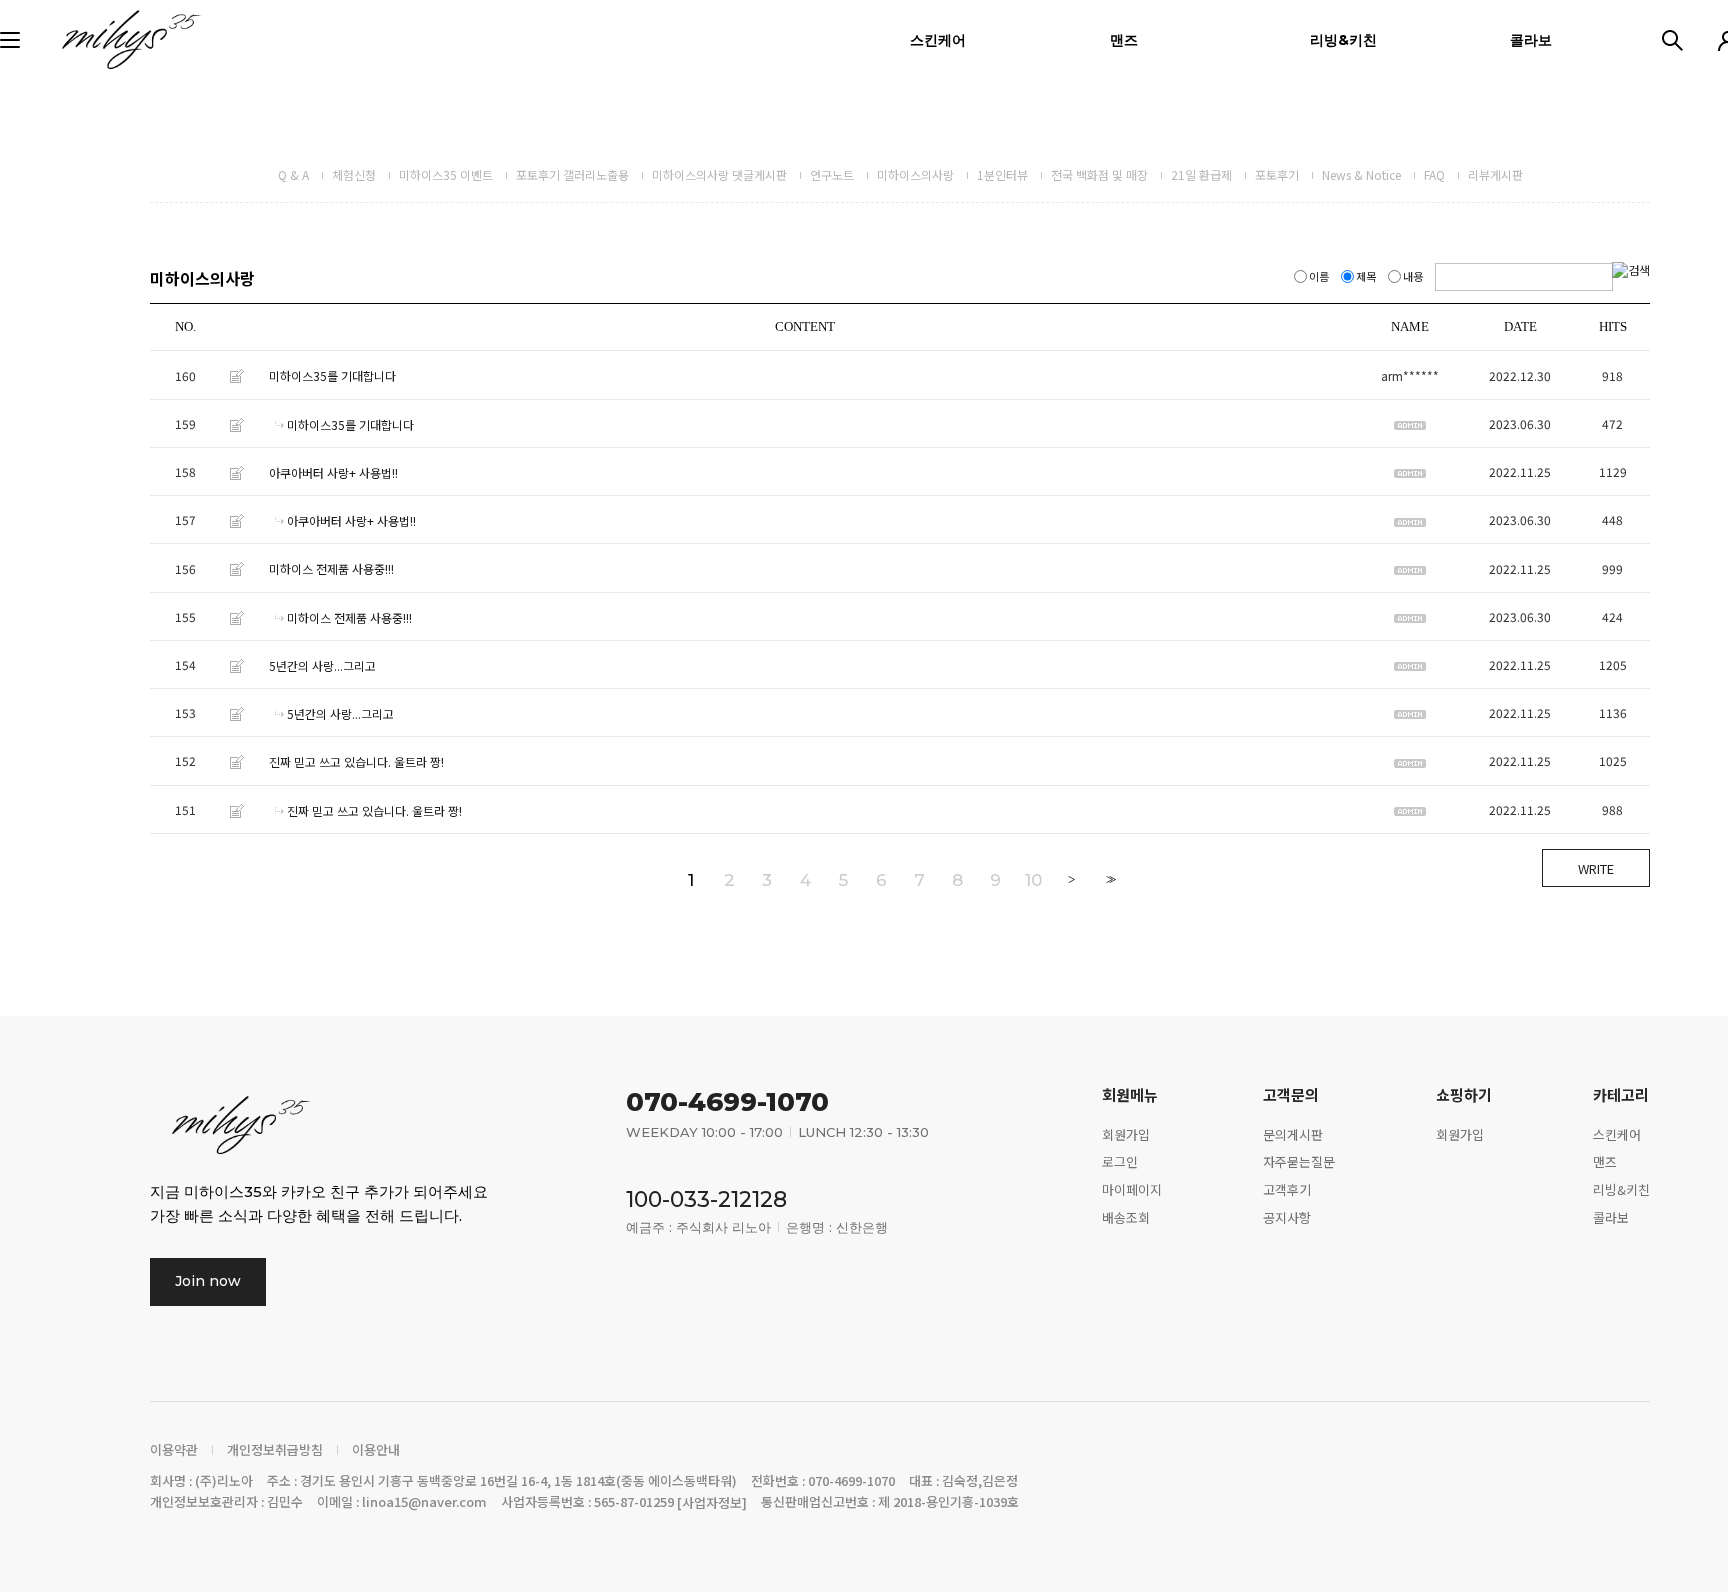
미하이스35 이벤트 (446, 174)
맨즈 (1124, 40)
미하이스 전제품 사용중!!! (331, 569)
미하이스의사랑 (915, 174)
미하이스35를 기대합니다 (332, 376)
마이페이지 (1132, 1189)
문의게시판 (1293, 1133)
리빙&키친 (1343, 40)
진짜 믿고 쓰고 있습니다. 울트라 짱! (356, 762)
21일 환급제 (1201, 174)
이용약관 (174, 1450)
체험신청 (354, 174)
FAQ (1434, 174)
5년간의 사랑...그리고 (322, 665)
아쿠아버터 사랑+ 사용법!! (333, 472)
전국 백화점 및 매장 (1099, 174)
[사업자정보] (712, 1503)
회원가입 (1126, 1133)
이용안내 (376, 1450)
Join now (208, 1281)
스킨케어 (938, 40)
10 (1033, 880)
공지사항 (1287, 1217)
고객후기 (1287, 1189)
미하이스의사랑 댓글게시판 (719, 174)
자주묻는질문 (1299, 1161)
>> (1109, 879)
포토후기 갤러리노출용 (572, 174)
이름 (1319, 276)
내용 (1413, 276)
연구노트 (832, 174)
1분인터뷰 (1002, 174)
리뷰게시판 (1495, 174)
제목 (1366, 276)
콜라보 (1531, 40)
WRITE (1596, 868)
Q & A (293, 174)
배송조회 (1126, 1217)
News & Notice (1361, 174)
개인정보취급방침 (275, 1450)
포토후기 (1277, 174)
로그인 (1120, 1161)
